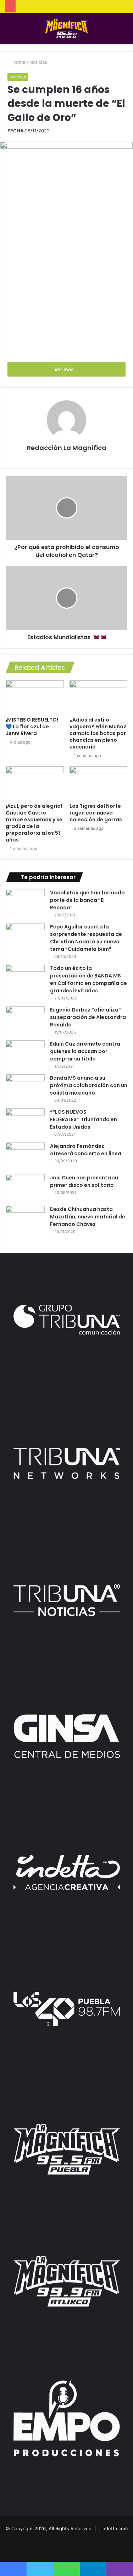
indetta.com (115, 2528)
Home (18, 62)
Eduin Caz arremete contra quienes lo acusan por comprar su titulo (85, 1051)
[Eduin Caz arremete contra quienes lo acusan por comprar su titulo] (25, 1054)
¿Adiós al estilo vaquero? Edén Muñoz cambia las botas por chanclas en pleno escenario (98, 733)
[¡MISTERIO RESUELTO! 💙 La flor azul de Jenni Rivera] (35, 697)
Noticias (38, 62)
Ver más (65, 369)
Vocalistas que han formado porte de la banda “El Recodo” (87, 900)
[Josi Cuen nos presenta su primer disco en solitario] (25, 1187)
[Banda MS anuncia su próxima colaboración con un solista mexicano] (25, 1088)
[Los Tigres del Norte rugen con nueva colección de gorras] (99, 783)
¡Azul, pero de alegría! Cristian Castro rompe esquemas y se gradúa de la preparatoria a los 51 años (34, 823)
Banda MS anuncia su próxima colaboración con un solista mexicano (89, 1085)
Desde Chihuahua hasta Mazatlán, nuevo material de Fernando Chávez (88, 1217)
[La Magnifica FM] (66, 28)
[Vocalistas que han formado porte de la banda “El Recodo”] (25, 902)
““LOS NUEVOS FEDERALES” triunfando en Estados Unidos (84, 1119)
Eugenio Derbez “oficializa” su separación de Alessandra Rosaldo (88, 1017)
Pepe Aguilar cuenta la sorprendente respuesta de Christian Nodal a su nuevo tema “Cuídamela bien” (86, 938)
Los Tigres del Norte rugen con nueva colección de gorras (96, 813)
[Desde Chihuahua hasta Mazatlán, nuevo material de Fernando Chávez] (25, 1219)
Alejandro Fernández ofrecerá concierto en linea (86, 1150)
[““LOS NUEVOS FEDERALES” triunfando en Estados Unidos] (25, 1122)
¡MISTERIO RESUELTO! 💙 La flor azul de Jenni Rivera (32, 727)
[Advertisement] (66, 287)
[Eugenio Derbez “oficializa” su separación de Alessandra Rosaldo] (25, 1020)
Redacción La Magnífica (67, 448)
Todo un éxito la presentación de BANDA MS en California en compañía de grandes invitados (88, 979)
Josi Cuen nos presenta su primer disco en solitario (84, 1181)
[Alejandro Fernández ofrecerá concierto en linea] (25, 1156)
